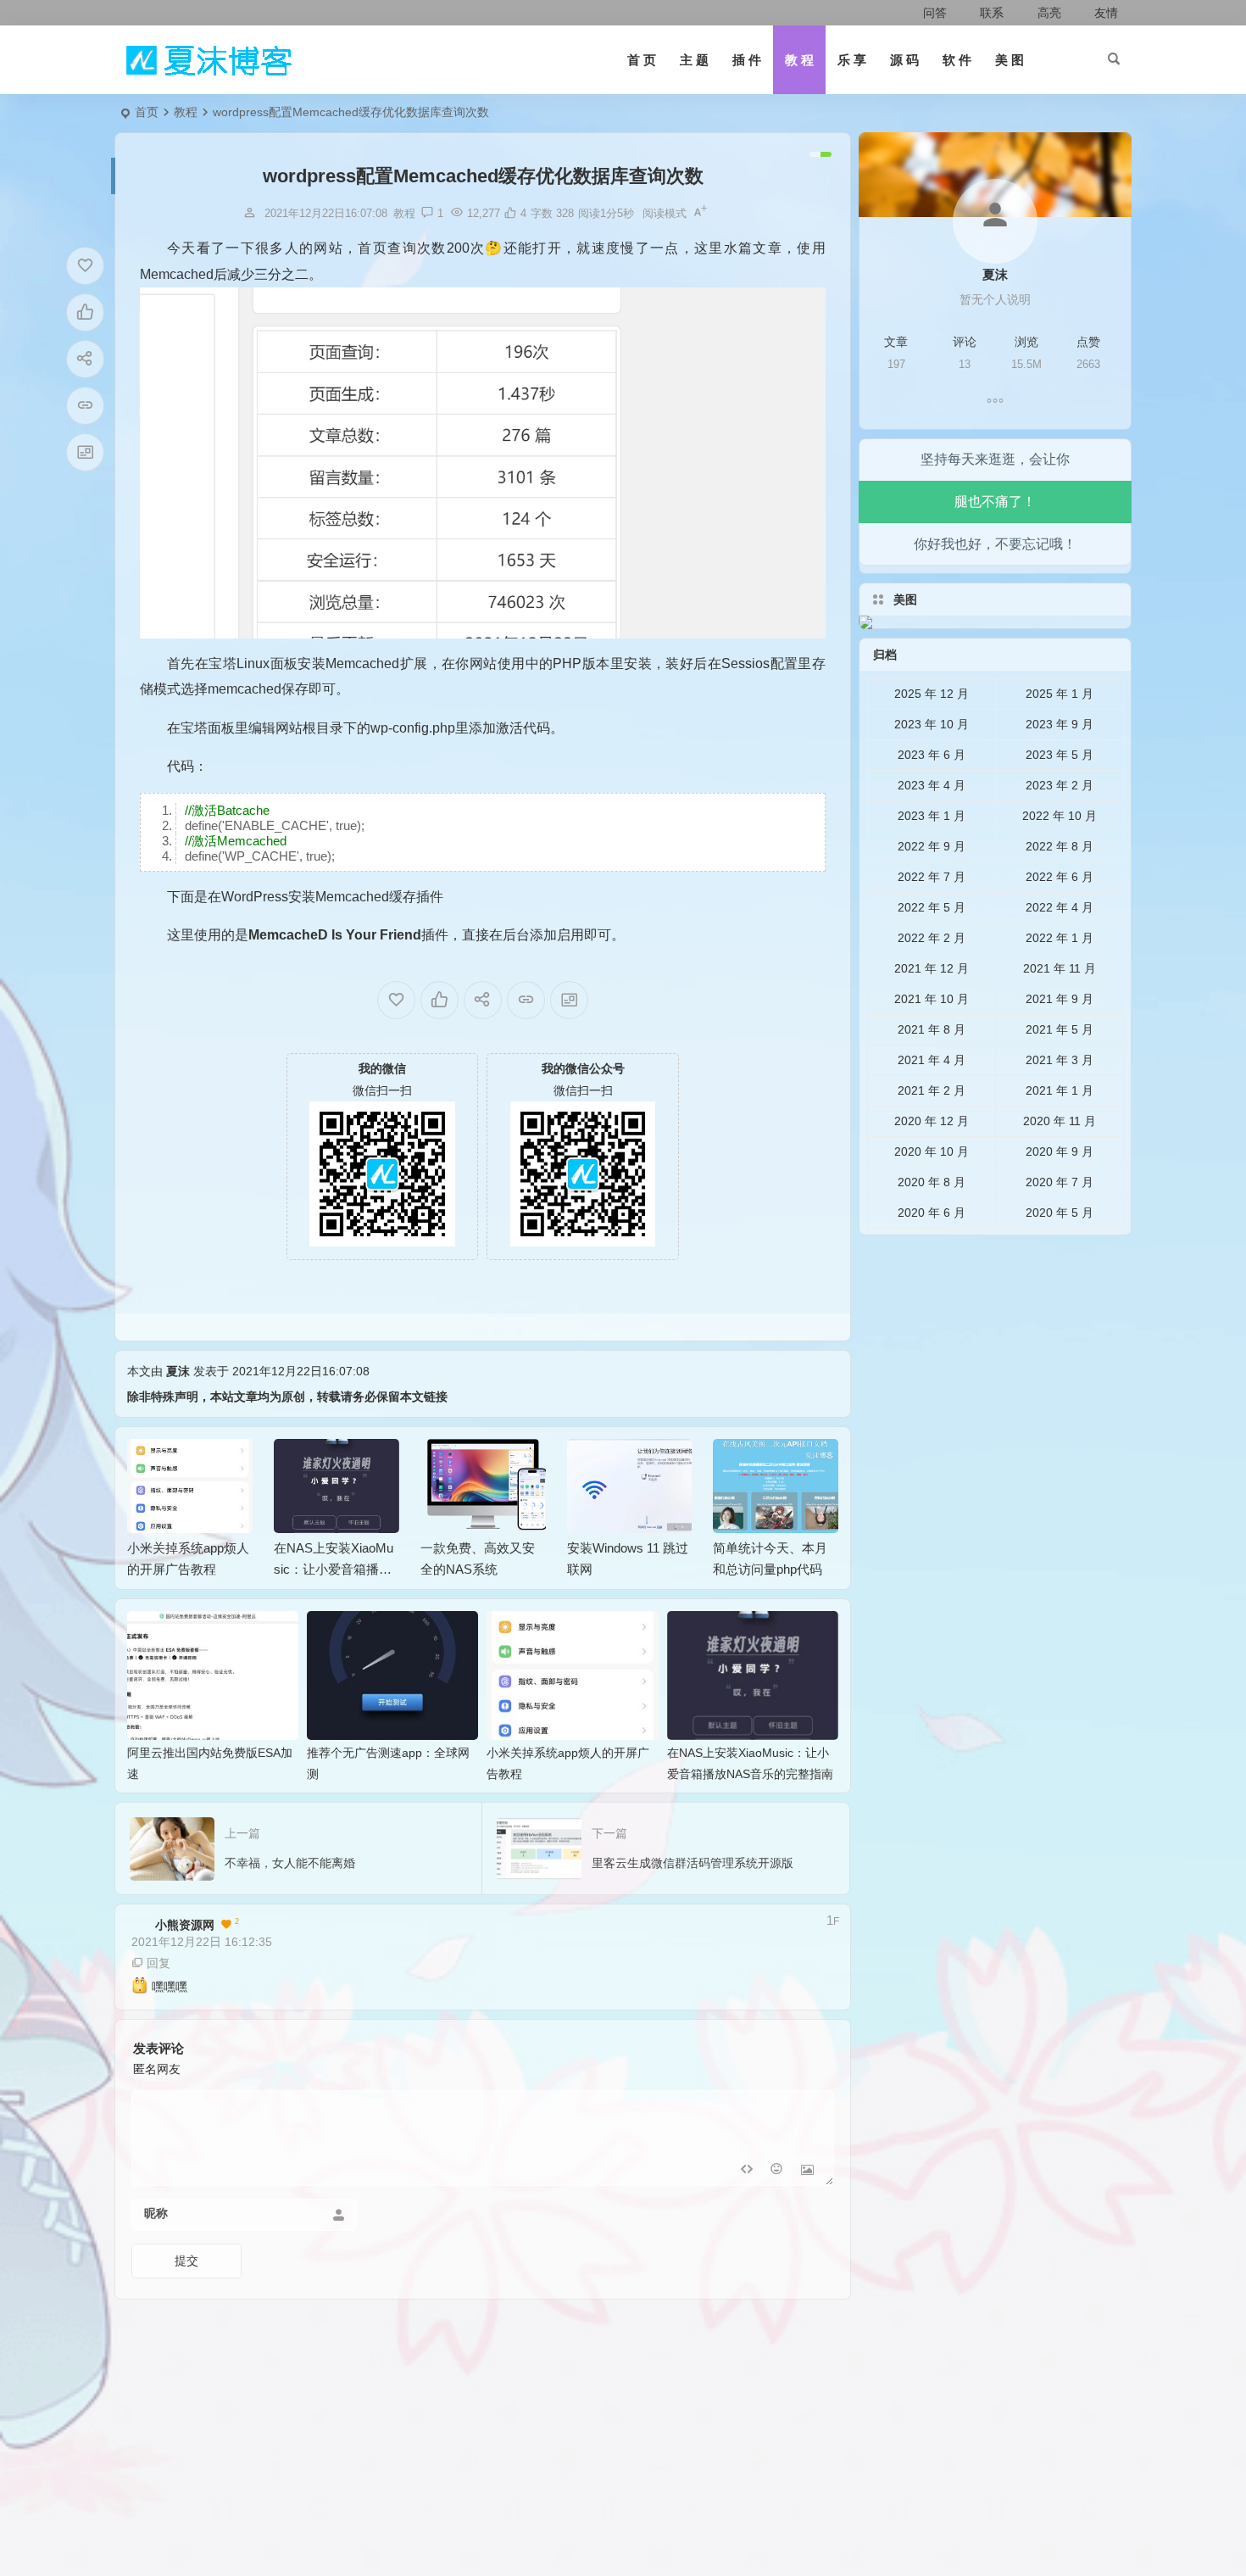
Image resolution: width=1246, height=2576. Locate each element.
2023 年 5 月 (1060, 755)
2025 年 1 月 (1060, 694)
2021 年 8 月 (932, 1029)
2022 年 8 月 (1060, 846)
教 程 (799, 60)
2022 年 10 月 (1060, 816)
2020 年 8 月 (932, 1182)
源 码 (904, 60)
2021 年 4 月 (932, 1060)
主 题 (694, 60)
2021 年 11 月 (1060, 968)
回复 (159, 1963)
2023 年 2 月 (1060, 785)
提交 (186, 2261)
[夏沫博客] (208, 60)
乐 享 (852, 60)
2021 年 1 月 (1060, 1090)
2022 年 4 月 (1060, 907)
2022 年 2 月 (932, 938)
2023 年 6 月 (932, 755)
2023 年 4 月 (932, 785)
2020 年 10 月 (932, 1151)
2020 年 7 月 (1060, 1182)
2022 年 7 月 (932, 877)
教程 (186, 112)
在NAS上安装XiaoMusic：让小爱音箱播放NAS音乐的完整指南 (334, 1569)
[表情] (777, 2171)
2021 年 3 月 (1060, 1060)
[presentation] (740, 1466)
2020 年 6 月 (932, 1213)
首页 (147, 112)
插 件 (747, 60)
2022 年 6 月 (1060, 877)
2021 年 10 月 (932, 999)
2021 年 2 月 (932, 1090)
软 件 (957, 60)
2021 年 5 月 (1060, 1029)
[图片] (807, 2171)
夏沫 (178, 1371)
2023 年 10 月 (932, 724)
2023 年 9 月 (1060, 724)
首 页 (642, 60)
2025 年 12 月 (932, 694)
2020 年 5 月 (1060, 1213)
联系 (990, 13)
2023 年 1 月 (932, 816)
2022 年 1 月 (1060, 938)
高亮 (1047, 13)
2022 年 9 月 (932, 846)
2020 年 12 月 (932, 1121)
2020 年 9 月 (1060, 1151)
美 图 (1010, 60)
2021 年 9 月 (1060, 999)
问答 (935, 13)
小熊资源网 (173, 1925)
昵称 (156, 2213)
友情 (1104, 13)
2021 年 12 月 (932, 968)
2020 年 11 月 (1060, 1121)
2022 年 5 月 (932, 907)
